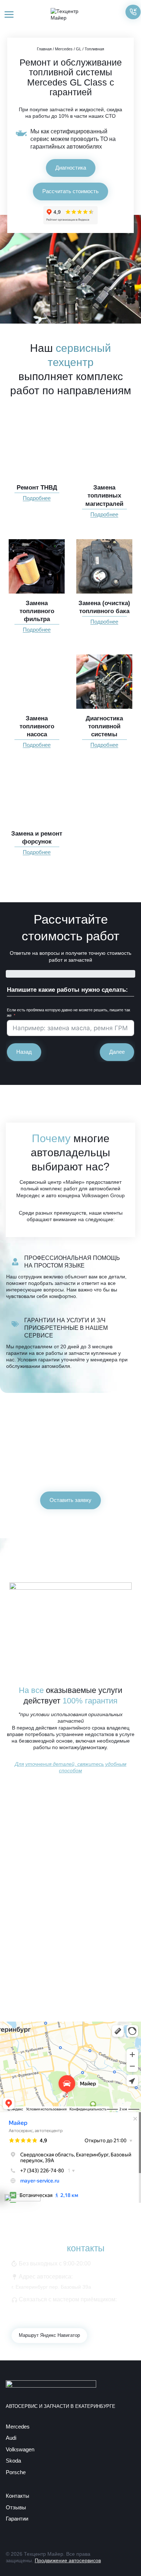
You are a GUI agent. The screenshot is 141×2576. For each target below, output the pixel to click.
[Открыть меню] (9, 14)
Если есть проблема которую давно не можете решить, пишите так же (69, 1013)
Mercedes (64, 49)
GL (79, 49)
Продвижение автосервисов (68, 2560)
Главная (44, 49)
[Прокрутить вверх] (123, 2558)
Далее (117, 1052)
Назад (24, 1052)
